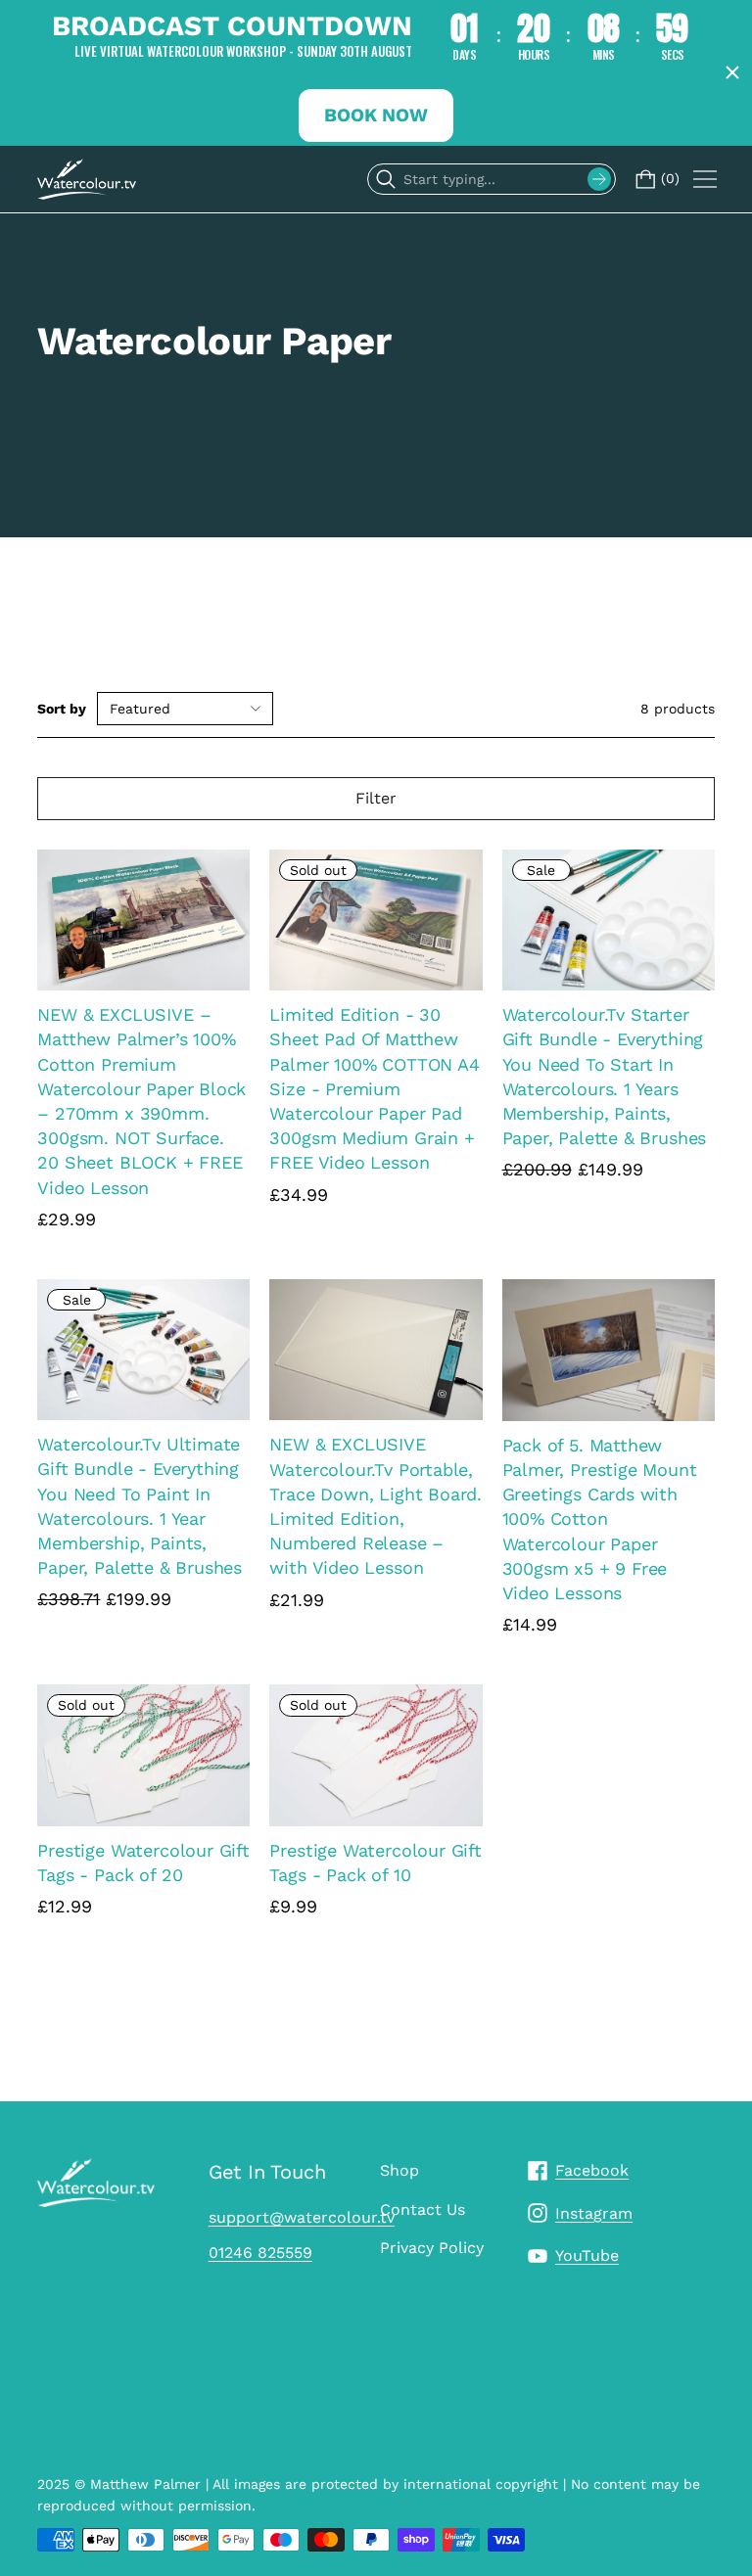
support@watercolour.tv (302, 2217)
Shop (399, 2170)
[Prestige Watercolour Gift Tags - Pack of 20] (143, 1755)
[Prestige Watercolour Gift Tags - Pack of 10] (376, 1755)
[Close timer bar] (732, 72)
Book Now (376, 115)
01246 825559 (260, 2253)
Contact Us (423, 2209)
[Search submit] (599, 179)
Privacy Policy (432, 2248)
